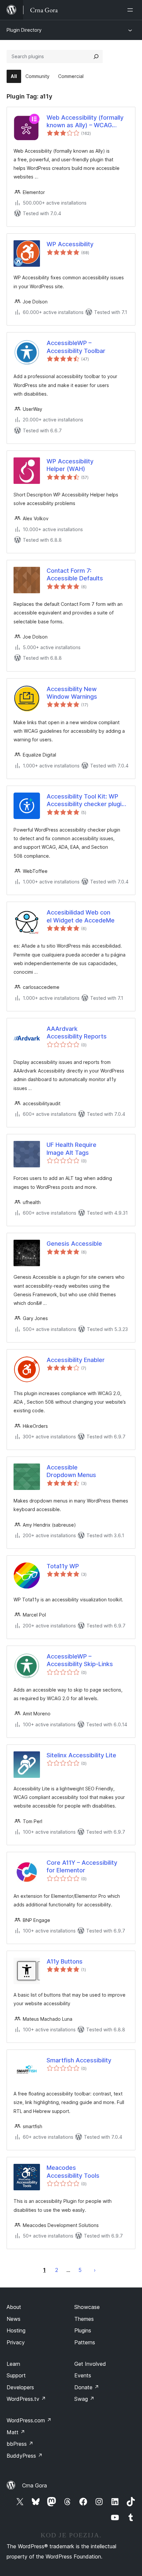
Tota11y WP (63, 1566)
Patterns (85, 2342)
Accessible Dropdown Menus (71, 1471)
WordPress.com (29, 2420)
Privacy (16, 2342)
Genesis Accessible (74, 1244)
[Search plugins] (96, 57)
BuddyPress (25, 2456)
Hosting (16, 2330)
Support (16, 2375)
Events (83, 2375)
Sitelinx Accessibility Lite (81, 1755)
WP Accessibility (70, 244)
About (14, 2307)
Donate (87, 2387)
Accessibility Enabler (76, 1360)
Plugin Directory (24, 30)
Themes (84, 2319)
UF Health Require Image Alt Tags (71, 1149)
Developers (20, 2387)
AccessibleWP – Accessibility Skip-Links (80, 1660)
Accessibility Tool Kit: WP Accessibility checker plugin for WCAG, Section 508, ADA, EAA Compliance (86, 800)
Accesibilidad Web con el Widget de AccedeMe (81, 916)
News (14, 2319)
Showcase (87, 2307)
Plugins (83, 2330)
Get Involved (90, 2364)
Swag (84, 2399)
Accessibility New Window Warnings (72, 693)
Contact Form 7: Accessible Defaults (75, 574)
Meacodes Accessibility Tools (73, 2171)
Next (95, 2270)
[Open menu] (131, 10)
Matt (16, 2432)
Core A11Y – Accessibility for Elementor (82, 1866)
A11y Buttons (65, 1961)
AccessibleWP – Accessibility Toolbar (76, 347)
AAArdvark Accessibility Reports (77, 1033)
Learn (13, 2364)
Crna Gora (35, 2485)
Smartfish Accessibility (79, 2060)
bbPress (20, 2444)
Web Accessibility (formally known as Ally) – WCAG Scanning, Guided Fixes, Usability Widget (85, 122)
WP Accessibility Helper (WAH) (70, 465)
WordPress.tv (26, 2399)
